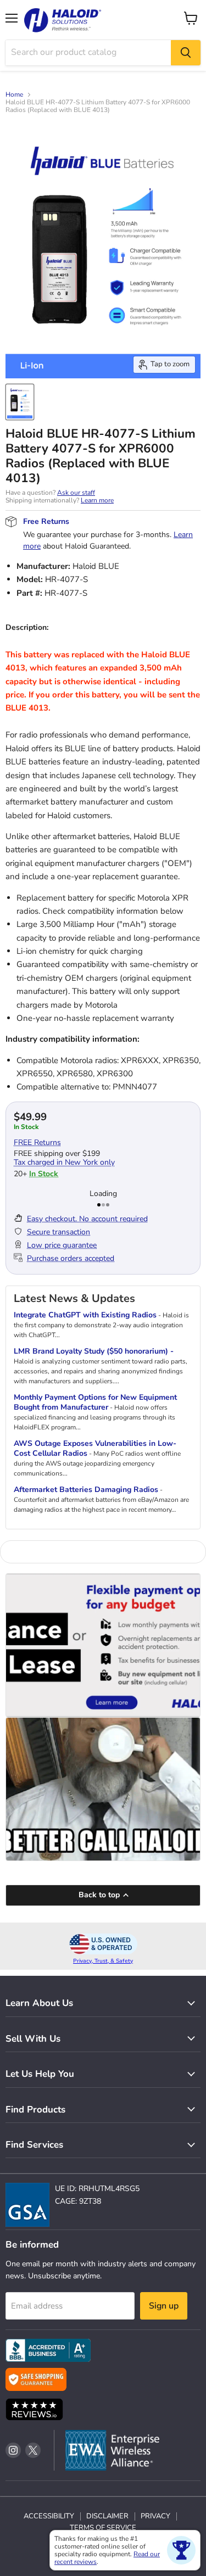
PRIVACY (155, 2516)
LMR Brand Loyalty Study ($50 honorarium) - (94, 1351)
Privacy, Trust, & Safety (103, 1961)
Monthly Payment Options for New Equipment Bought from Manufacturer (95, 1402)
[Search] (186, 53)
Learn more (97, 500)
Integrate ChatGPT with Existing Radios (85, 1315)
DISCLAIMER (107, 2516)
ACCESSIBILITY (49, 2516)
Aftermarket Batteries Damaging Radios (86, 1490)
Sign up (164, 2306)
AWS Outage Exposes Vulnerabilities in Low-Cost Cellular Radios (95, 1448)
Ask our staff (76, 493)
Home (14, 95)
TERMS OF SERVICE (103, 2528)
